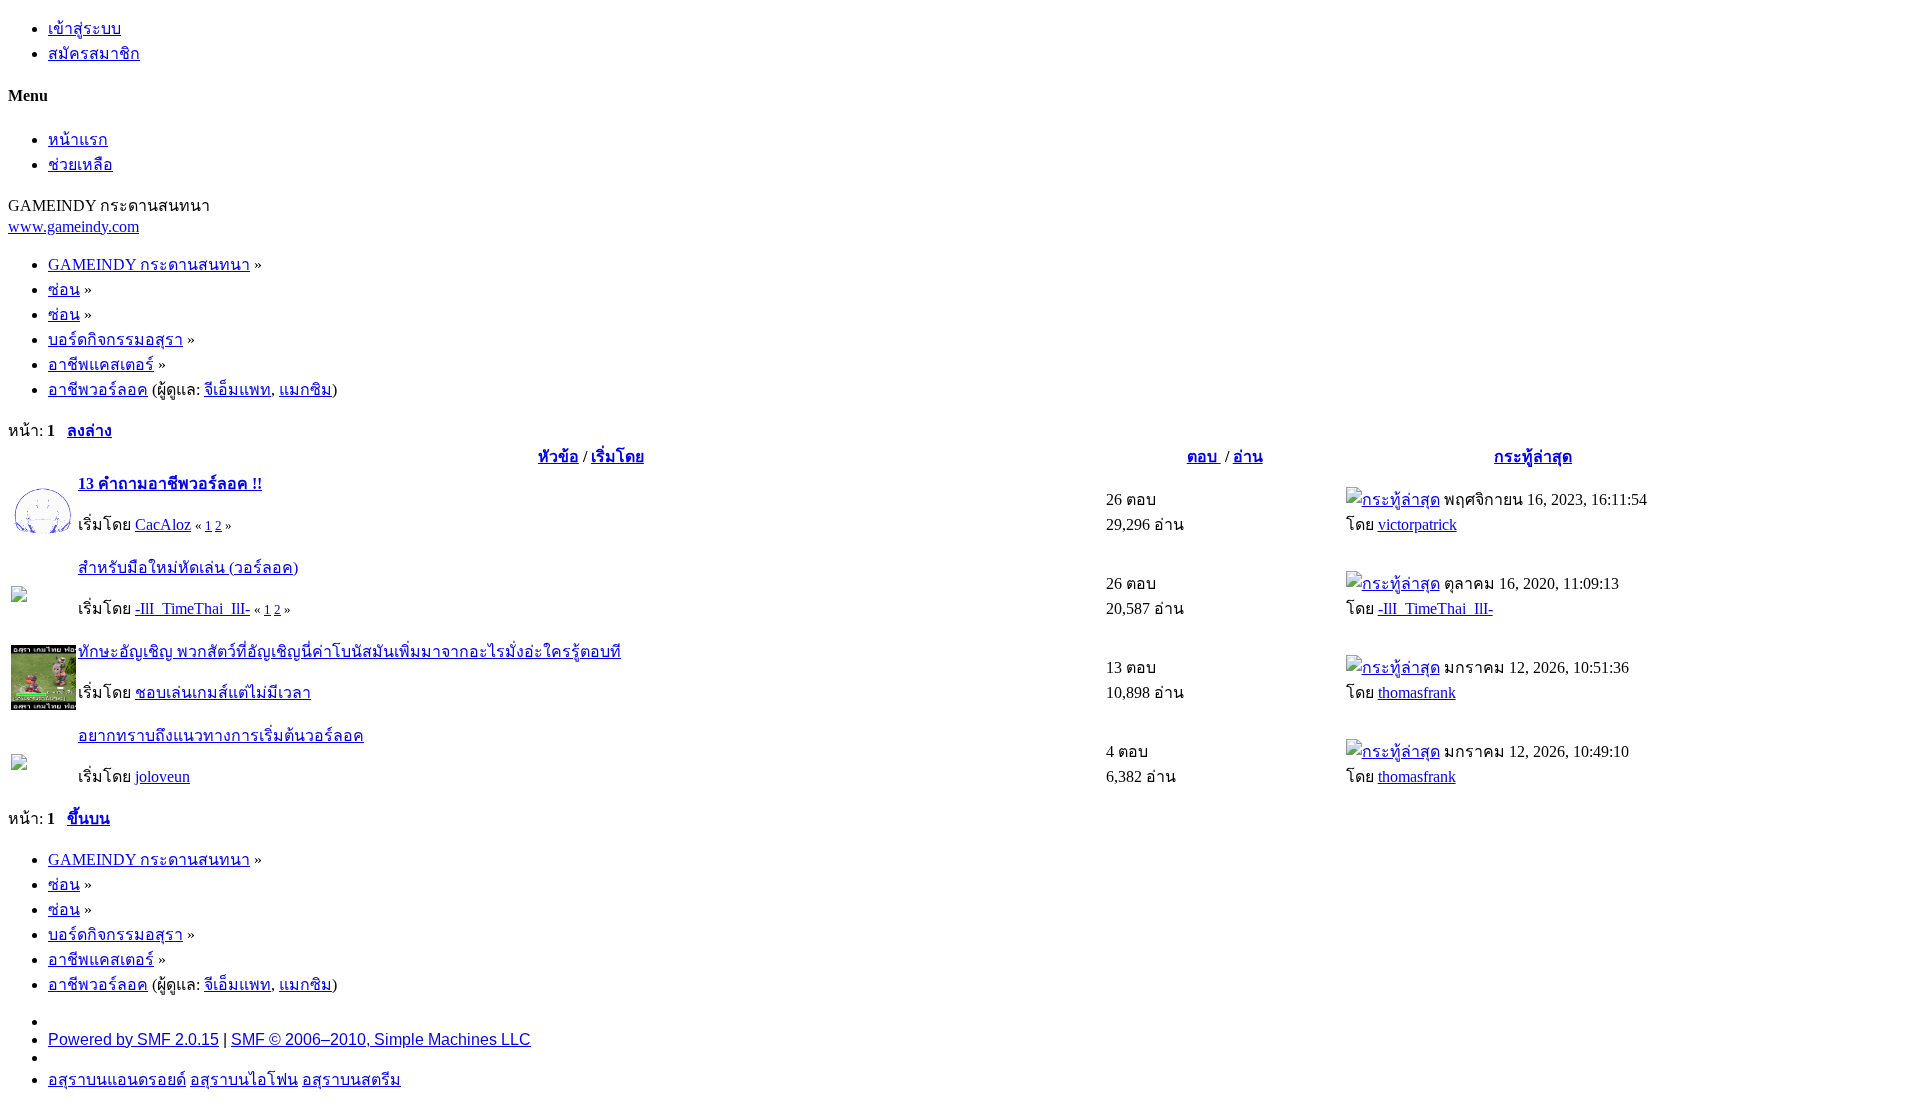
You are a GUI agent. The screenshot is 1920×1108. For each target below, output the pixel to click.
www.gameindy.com (73, 226)
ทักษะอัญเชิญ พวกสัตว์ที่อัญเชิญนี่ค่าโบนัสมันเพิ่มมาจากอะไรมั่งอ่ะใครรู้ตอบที (349, 651)
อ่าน (1248, 456)
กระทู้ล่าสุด (1533, 456)
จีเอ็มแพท (237, 389)
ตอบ (1204, 456)
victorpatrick (1417, 524)
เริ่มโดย (617, 456)
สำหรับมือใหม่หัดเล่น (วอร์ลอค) (188, 567)
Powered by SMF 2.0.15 (133, 1039)
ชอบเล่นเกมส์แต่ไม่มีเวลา (223, 692)
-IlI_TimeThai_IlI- (192, 608)
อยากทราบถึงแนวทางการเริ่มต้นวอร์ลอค (221, 735)
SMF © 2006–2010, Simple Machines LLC (381, 1039)
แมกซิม (305, 389)
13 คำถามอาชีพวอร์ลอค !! (170, 483)
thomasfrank (1417, 692)
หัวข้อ (558, 456)
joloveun (162, 776)
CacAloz (163, 524)
